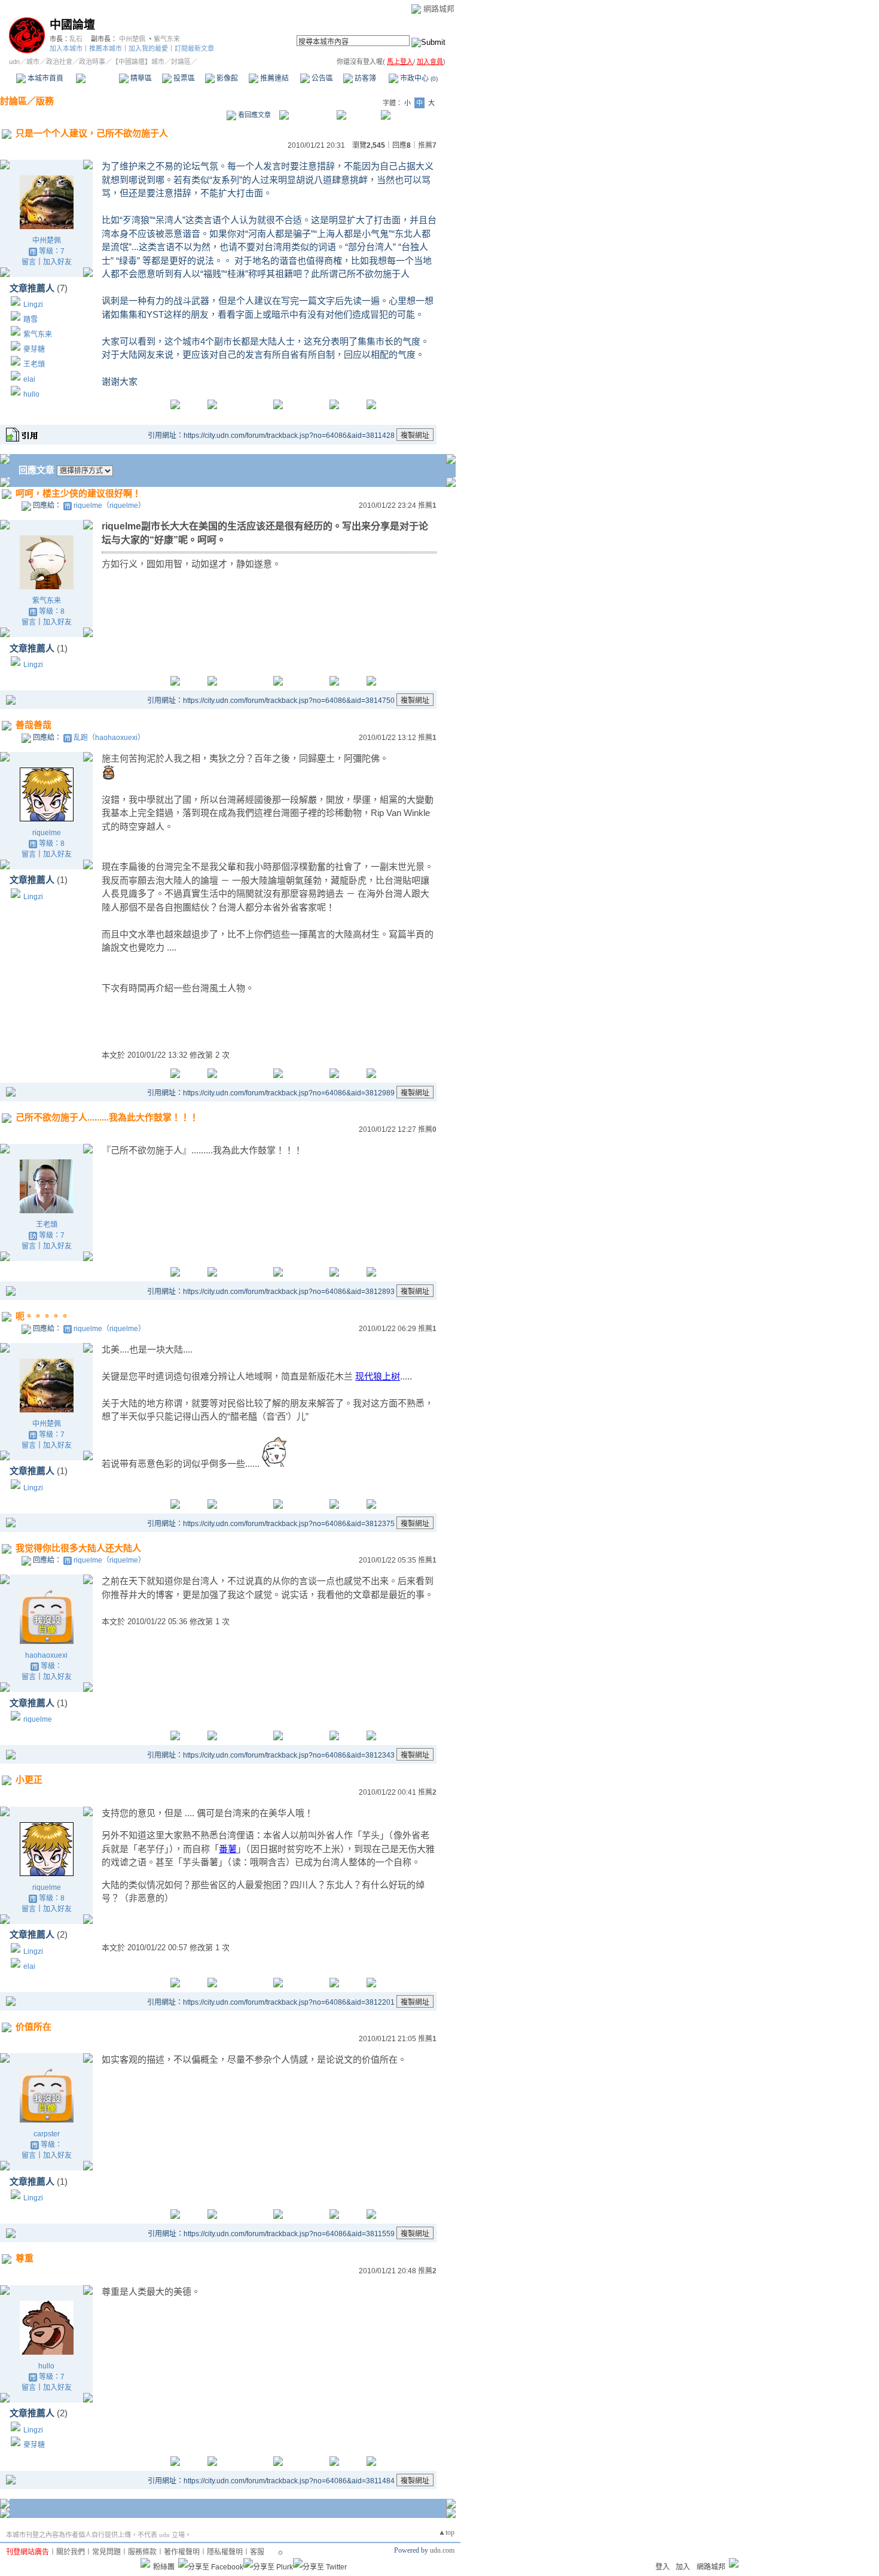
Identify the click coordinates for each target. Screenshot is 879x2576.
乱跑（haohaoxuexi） (109, 738)
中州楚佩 (132, 39)
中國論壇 (72, 25)
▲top (446, 2532)
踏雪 (30, 319)
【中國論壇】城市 (138, 62)
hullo (31, 394)
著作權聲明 (182, 2552)
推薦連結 (274, 78)
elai (29, 379)
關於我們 (71, 2552)
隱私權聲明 (225, 2552)
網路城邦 (439, 9)
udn (14, 62)
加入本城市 (66, 48)
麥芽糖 (34, 349)
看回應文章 (254, 115)
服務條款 (142, 2552)
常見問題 (106, 2552)
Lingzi (33, 305)
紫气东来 (167, 39)
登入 (663, 2567)
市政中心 (418, 78)
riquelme (47, 833)
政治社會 (59, 62)
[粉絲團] (145, 2563)
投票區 (183, 78)
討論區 (97, 78)
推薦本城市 (106, 48)
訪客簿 (364, 78)
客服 (257, 2552)
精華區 (140, 78)
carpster (47, 2134)
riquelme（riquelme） (109, 506)
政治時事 (92, 62)
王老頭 (34, 364)
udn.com (442, 2550)
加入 (683, 2567)
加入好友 (57, 262)
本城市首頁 (45, 78)
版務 (45, 101)
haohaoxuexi (46, 1655)
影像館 (226, 78)
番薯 (228, 1849)
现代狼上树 (378, 1376)
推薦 (427, 145)
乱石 (76, 39)
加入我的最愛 (148, 48)
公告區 (321, 78)
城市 (33, 62)
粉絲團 (164, 2567)
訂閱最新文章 (194, 48)
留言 (29, 262)
